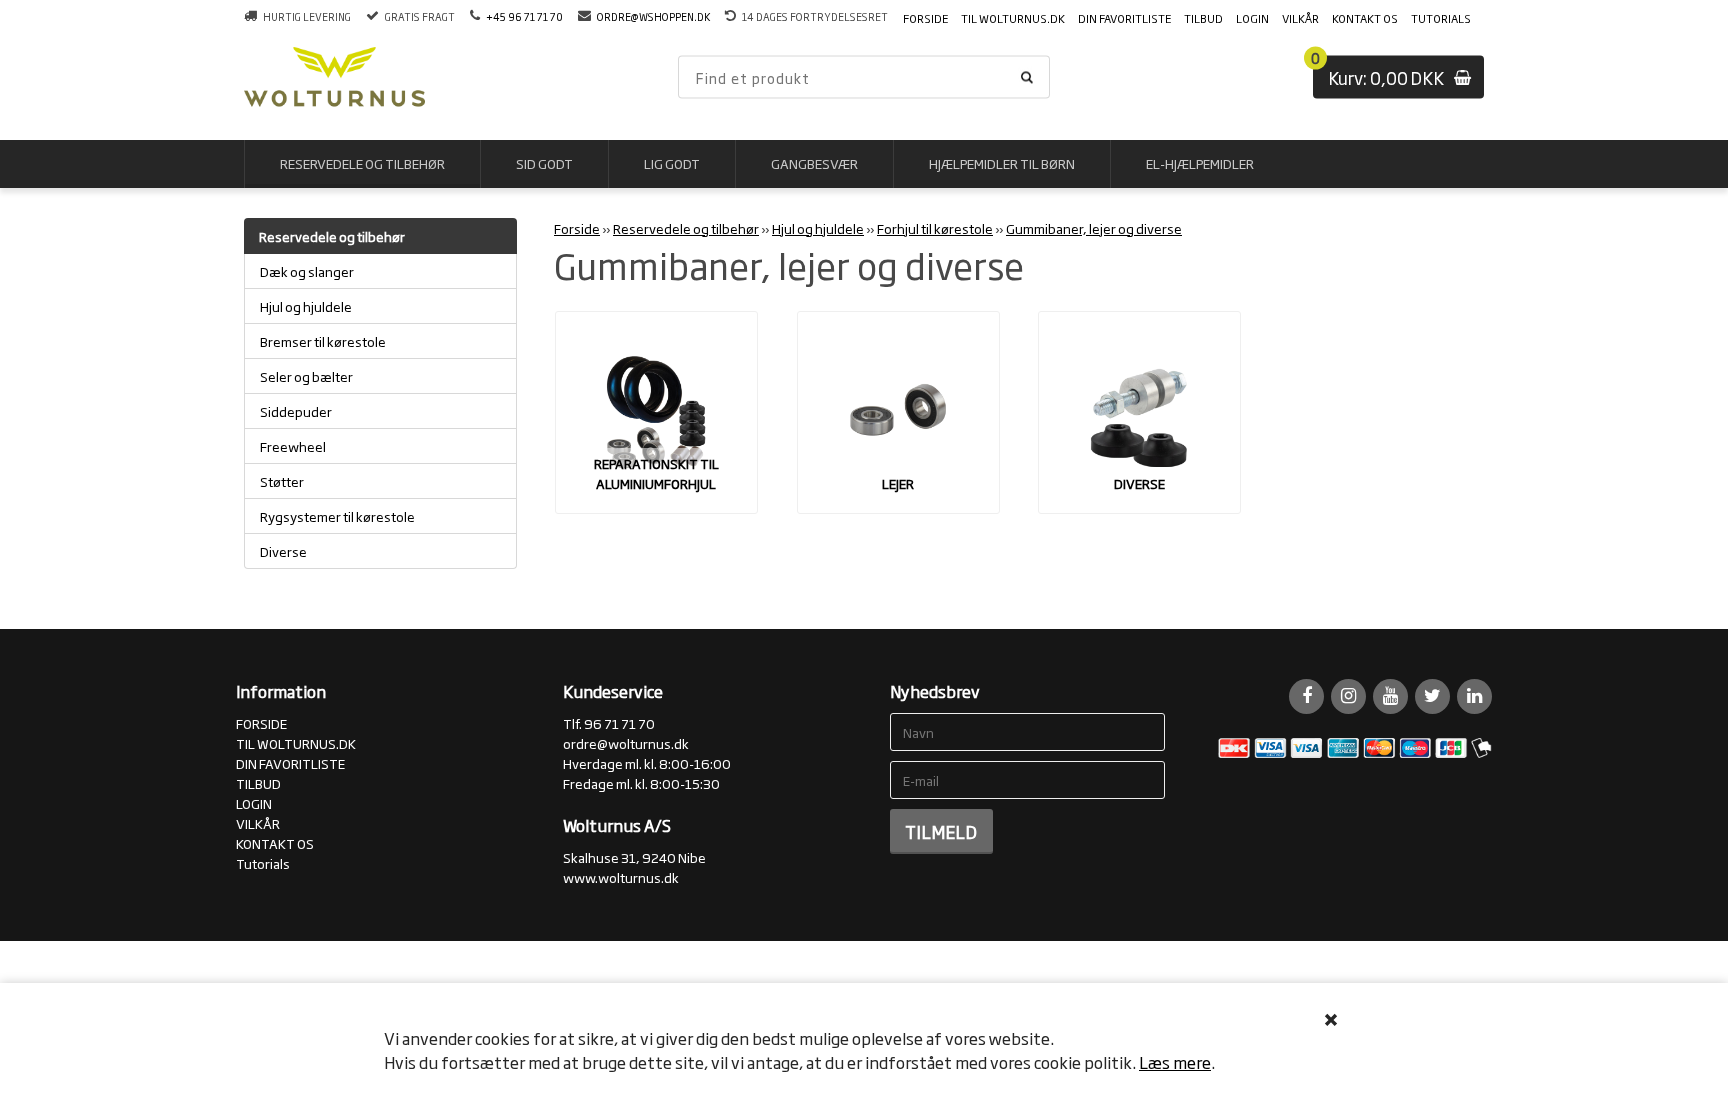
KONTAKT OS (1365, 18)
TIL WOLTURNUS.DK (1013, 18)
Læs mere (1175, 1062)
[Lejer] (898, 412)
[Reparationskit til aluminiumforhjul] (656, 412)
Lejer (898, 483)
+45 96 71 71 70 (524, 16)
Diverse (1139, 483)
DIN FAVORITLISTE (1124, 18)
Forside (577, 228)
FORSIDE (925, 18)
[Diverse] (1139, 412)
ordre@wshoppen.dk (653, 16)
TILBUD (1203, 18)
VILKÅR (1300, 18)
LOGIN (1252, 18)
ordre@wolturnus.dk (626, 743)
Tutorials (1441, 18)
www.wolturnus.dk (621, 877)
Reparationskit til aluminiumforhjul (656, 473)
